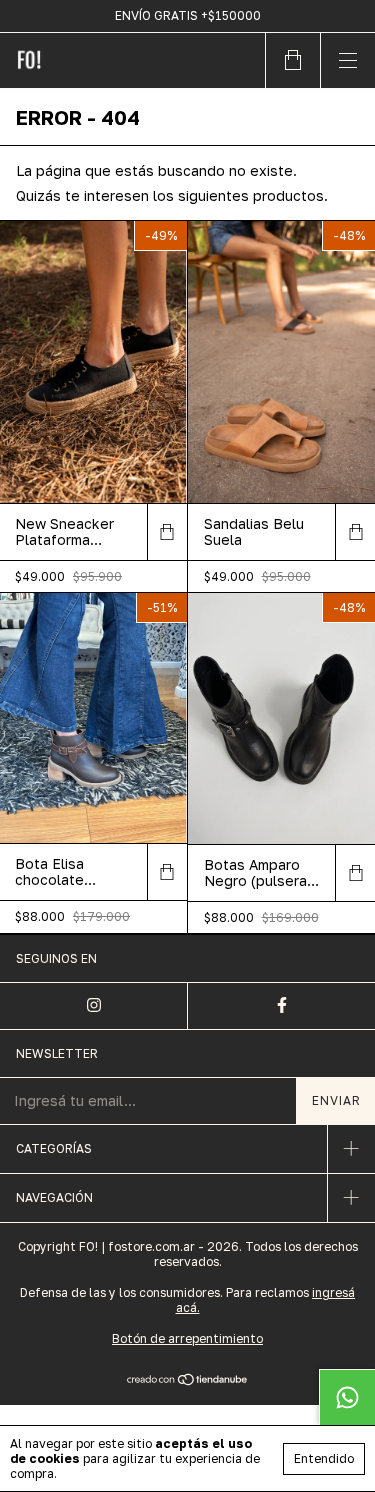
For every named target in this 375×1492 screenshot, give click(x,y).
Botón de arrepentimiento (187, 1338)
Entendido (324, 1458)
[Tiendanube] (187, 1381)
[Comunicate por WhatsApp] (347, 1397)
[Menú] (347, 60)
